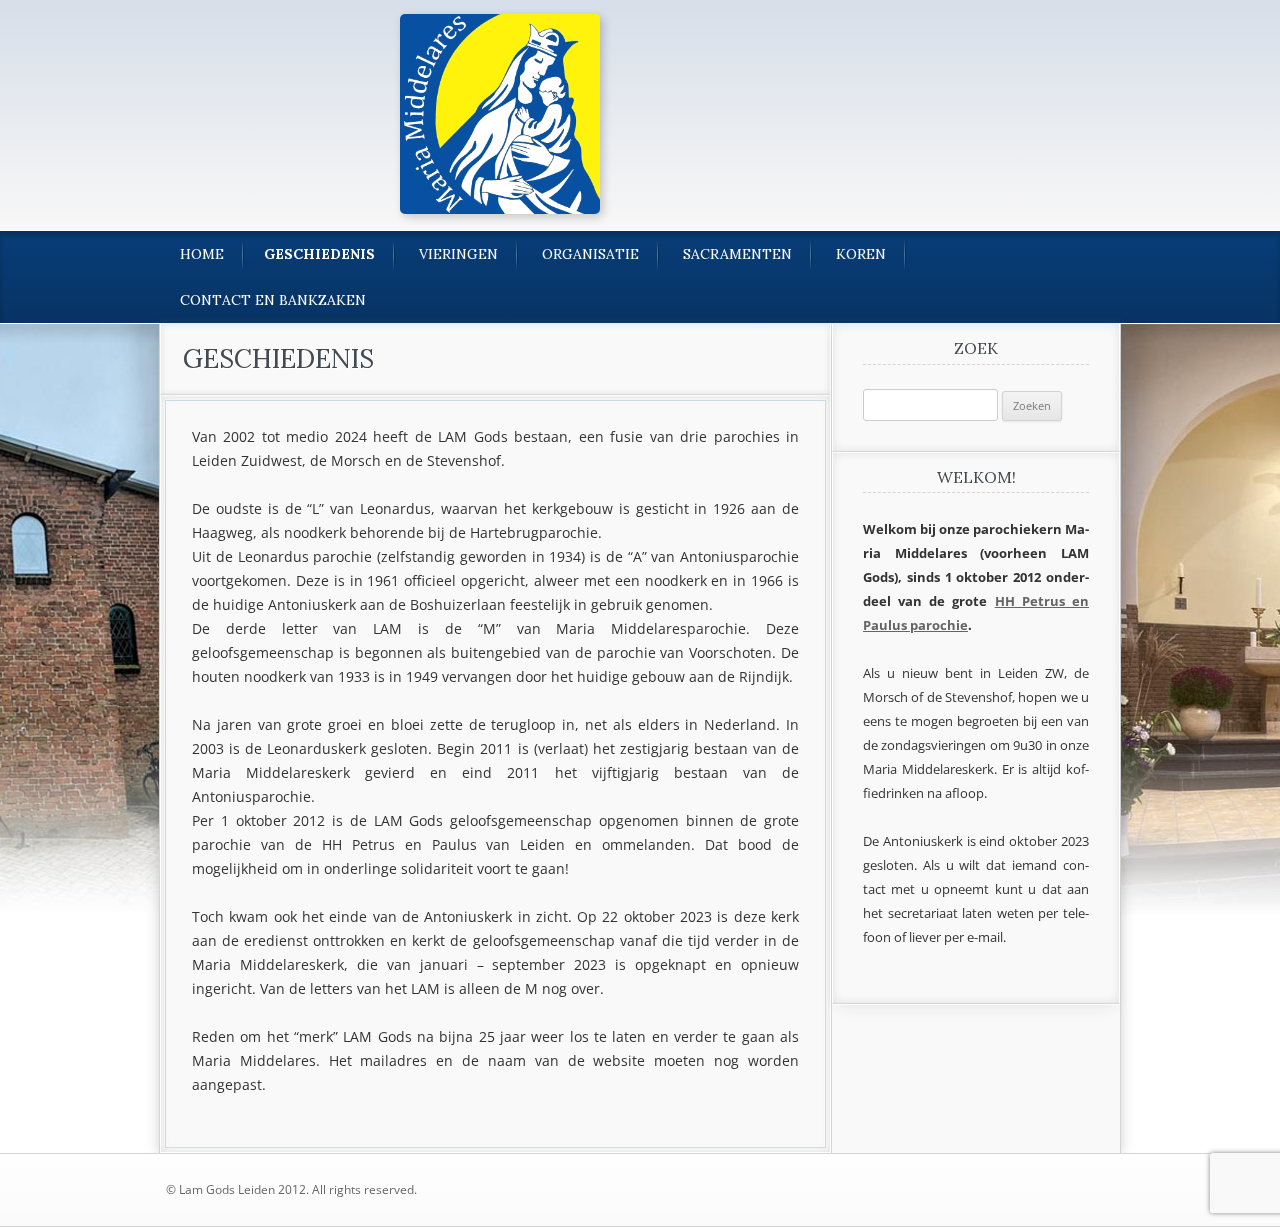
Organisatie (590, 254)
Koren (861, 254)
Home (202, 254)
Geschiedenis (319, 254)
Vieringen (458, 254)
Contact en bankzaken (273, 300)
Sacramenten (737, 254)
